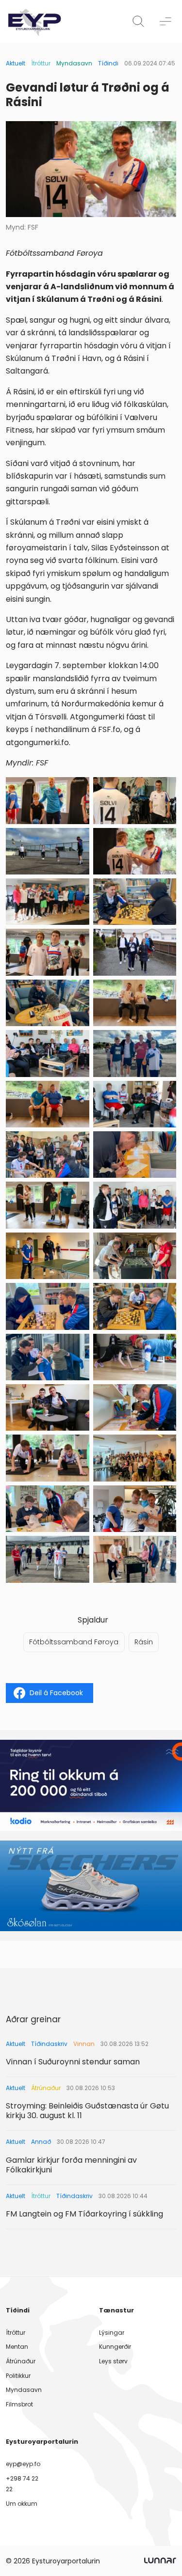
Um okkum (22, 2504)
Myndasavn (74, 63)
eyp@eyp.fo (23, 2464)
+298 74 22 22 (22, 2484)
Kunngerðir (115, 2347)
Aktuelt (16, 63)
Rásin (144, 1642)
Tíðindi (108, 63)
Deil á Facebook (56, 1693)
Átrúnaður (21, 2361)
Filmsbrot (19, 2404)
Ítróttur (41, 63)
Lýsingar (112, 2333)
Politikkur (18, 2376)
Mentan (17, 2347)
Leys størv (113, 2361)
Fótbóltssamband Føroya (74, 1642)
